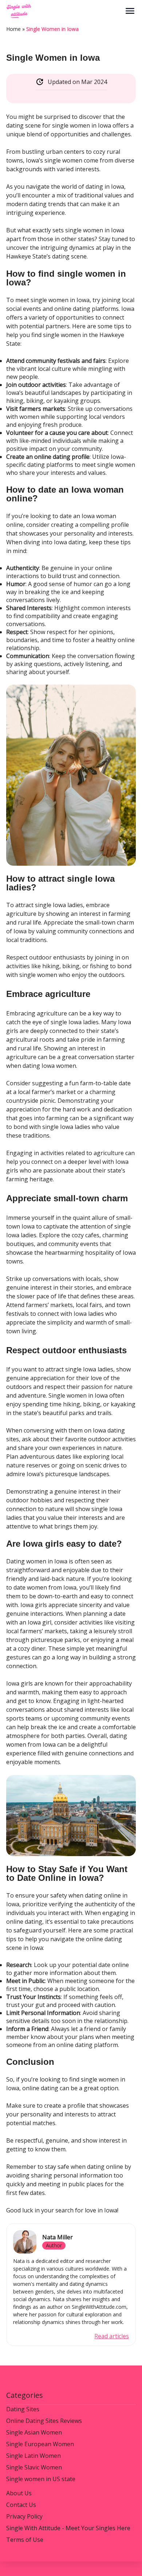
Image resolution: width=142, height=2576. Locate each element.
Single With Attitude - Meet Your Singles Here (68, 2528)
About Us (19, 2493)
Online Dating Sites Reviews (44, 2421)
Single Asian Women (34, 2432)
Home (13, 29)
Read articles (112, 2336)
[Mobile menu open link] (130, 11)
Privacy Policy (24, 2516)
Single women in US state (41, 2479)
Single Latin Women (33, 2456)
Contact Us (21, 2505)
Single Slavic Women (34, 2467)
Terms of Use (25, 2540)
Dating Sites (23, 2409)
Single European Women (40, 2444)
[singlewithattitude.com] (65, 11)
